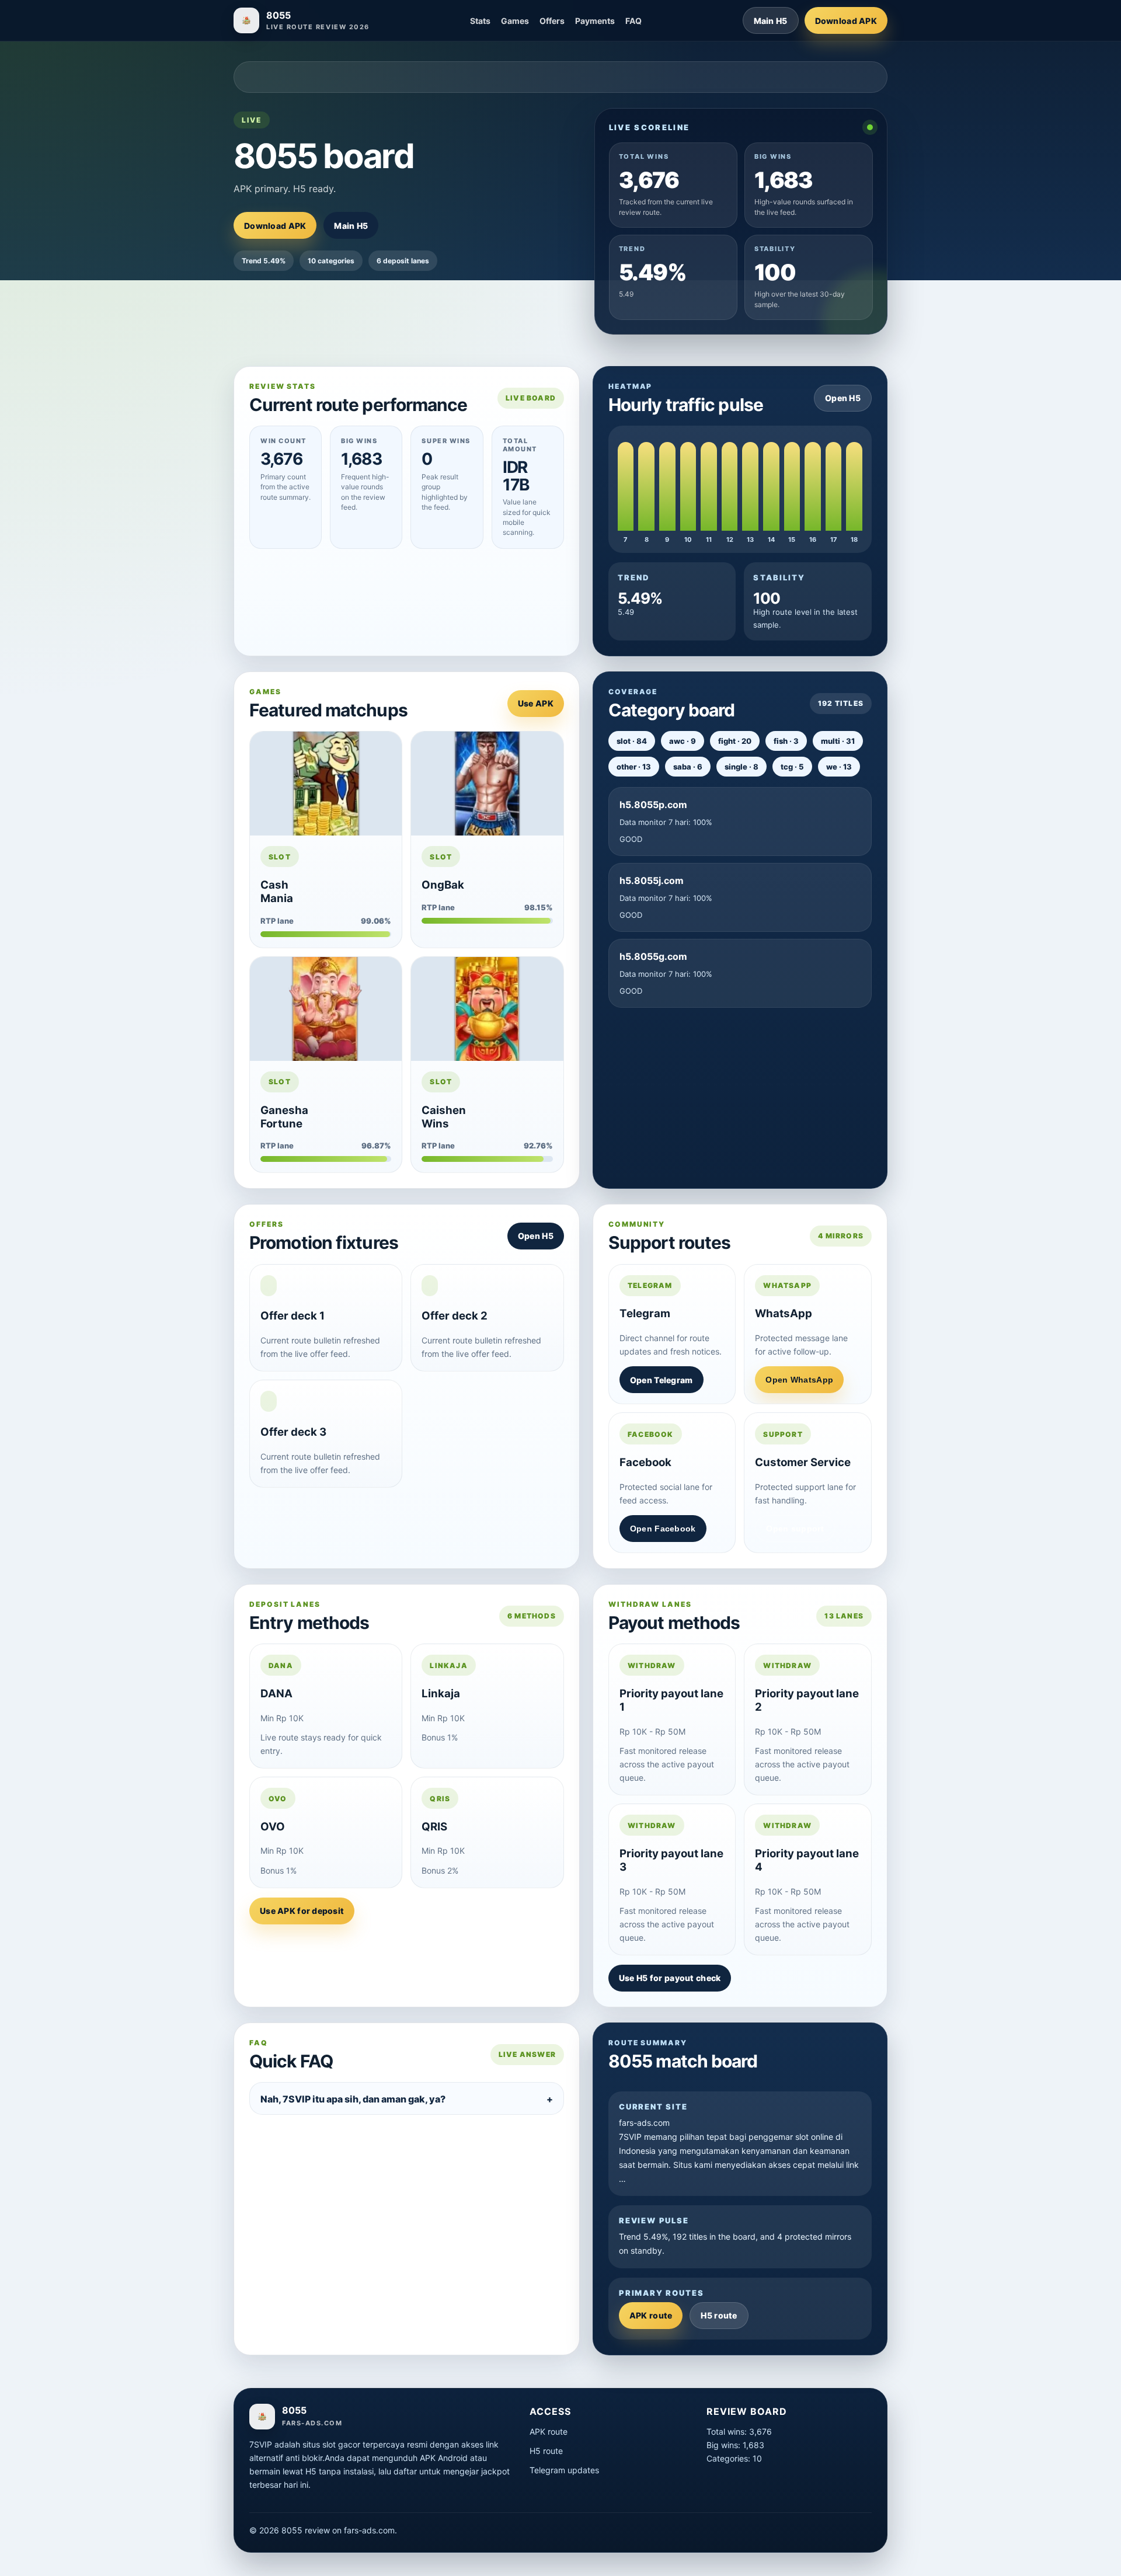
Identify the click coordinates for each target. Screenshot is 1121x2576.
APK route (651, 2315)
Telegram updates (564, 2470)
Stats (480, 21)
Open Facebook (663, 1529)
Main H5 (771, 21)
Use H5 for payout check (670, 1978)
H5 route (719, 2315)
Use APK (536, 703)
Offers (552, 21)
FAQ (633, 21)
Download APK (846, 21)
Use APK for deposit (302, 1911)
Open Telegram (662, 1380)
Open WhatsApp (799, 1380)
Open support (795, 1529)
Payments (595, 21)
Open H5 (843, 398)
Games (515, 21)
